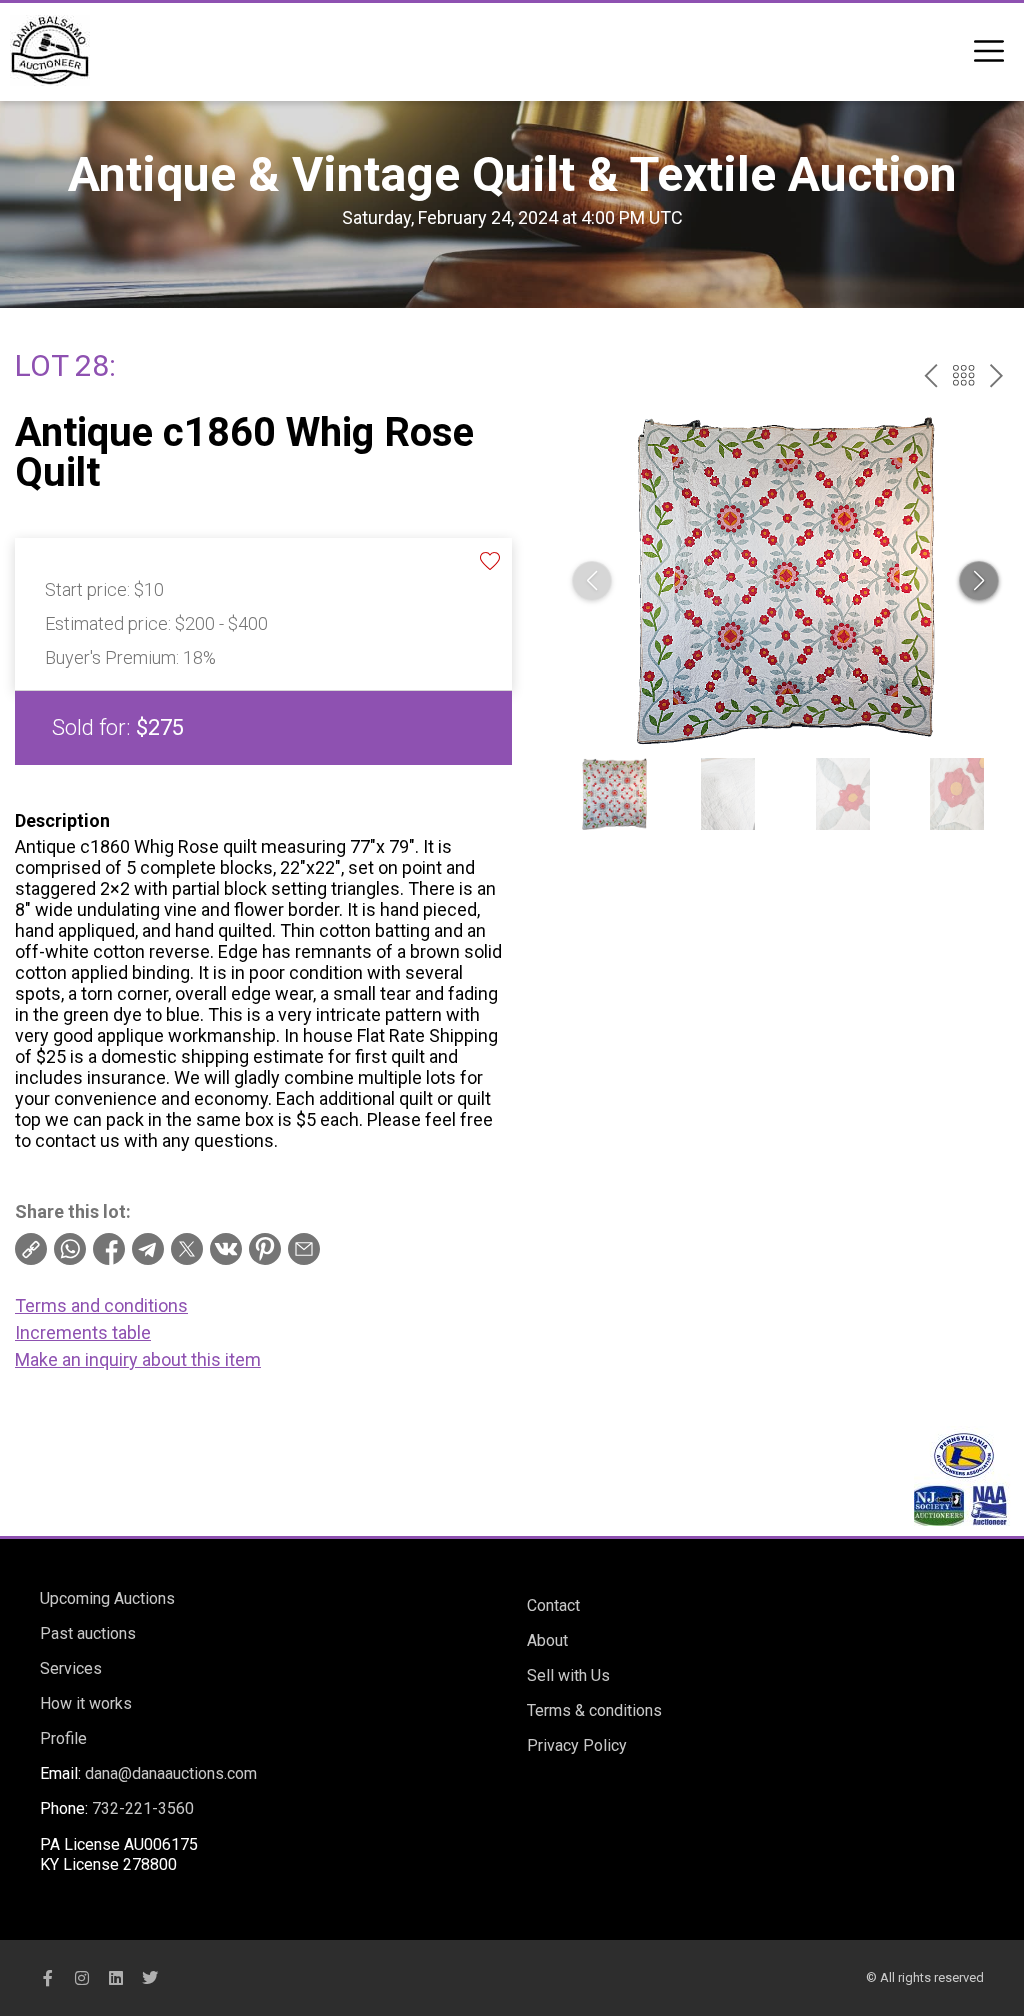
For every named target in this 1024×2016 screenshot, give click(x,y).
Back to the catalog (963, 375)
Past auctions (88, 1633)
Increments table (83, 1332)
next (996, 375)
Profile (63, 1738)
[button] (979, 581)
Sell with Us (568, 1675)
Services (71, 1668)
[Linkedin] (116, 1978)
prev (930, 375)
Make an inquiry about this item (138, 1359)
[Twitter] (150, 1978)
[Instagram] (82, 1978)
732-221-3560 (143, 1808)
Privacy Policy (577, 1745)
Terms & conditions (594, 1710)
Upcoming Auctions (107, 1598)
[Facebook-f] (48, 1978)
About (547, 1640)
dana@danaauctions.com (171, 1773)
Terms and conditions (101, 1305)
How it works (86, 1703)
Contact (553, 1605)
